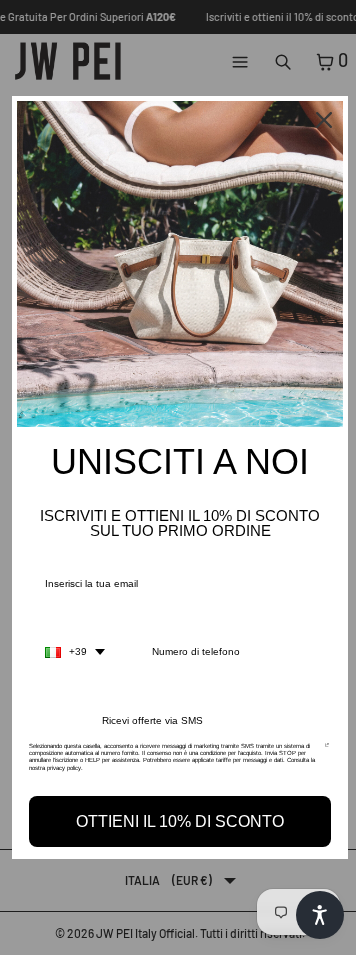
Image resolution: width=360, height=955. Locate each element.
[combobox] (75, 652)
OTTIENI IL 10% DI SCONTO (180, 821)
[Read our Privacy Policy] (327, 752)
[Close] (324, 120)
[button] (320, 915)
